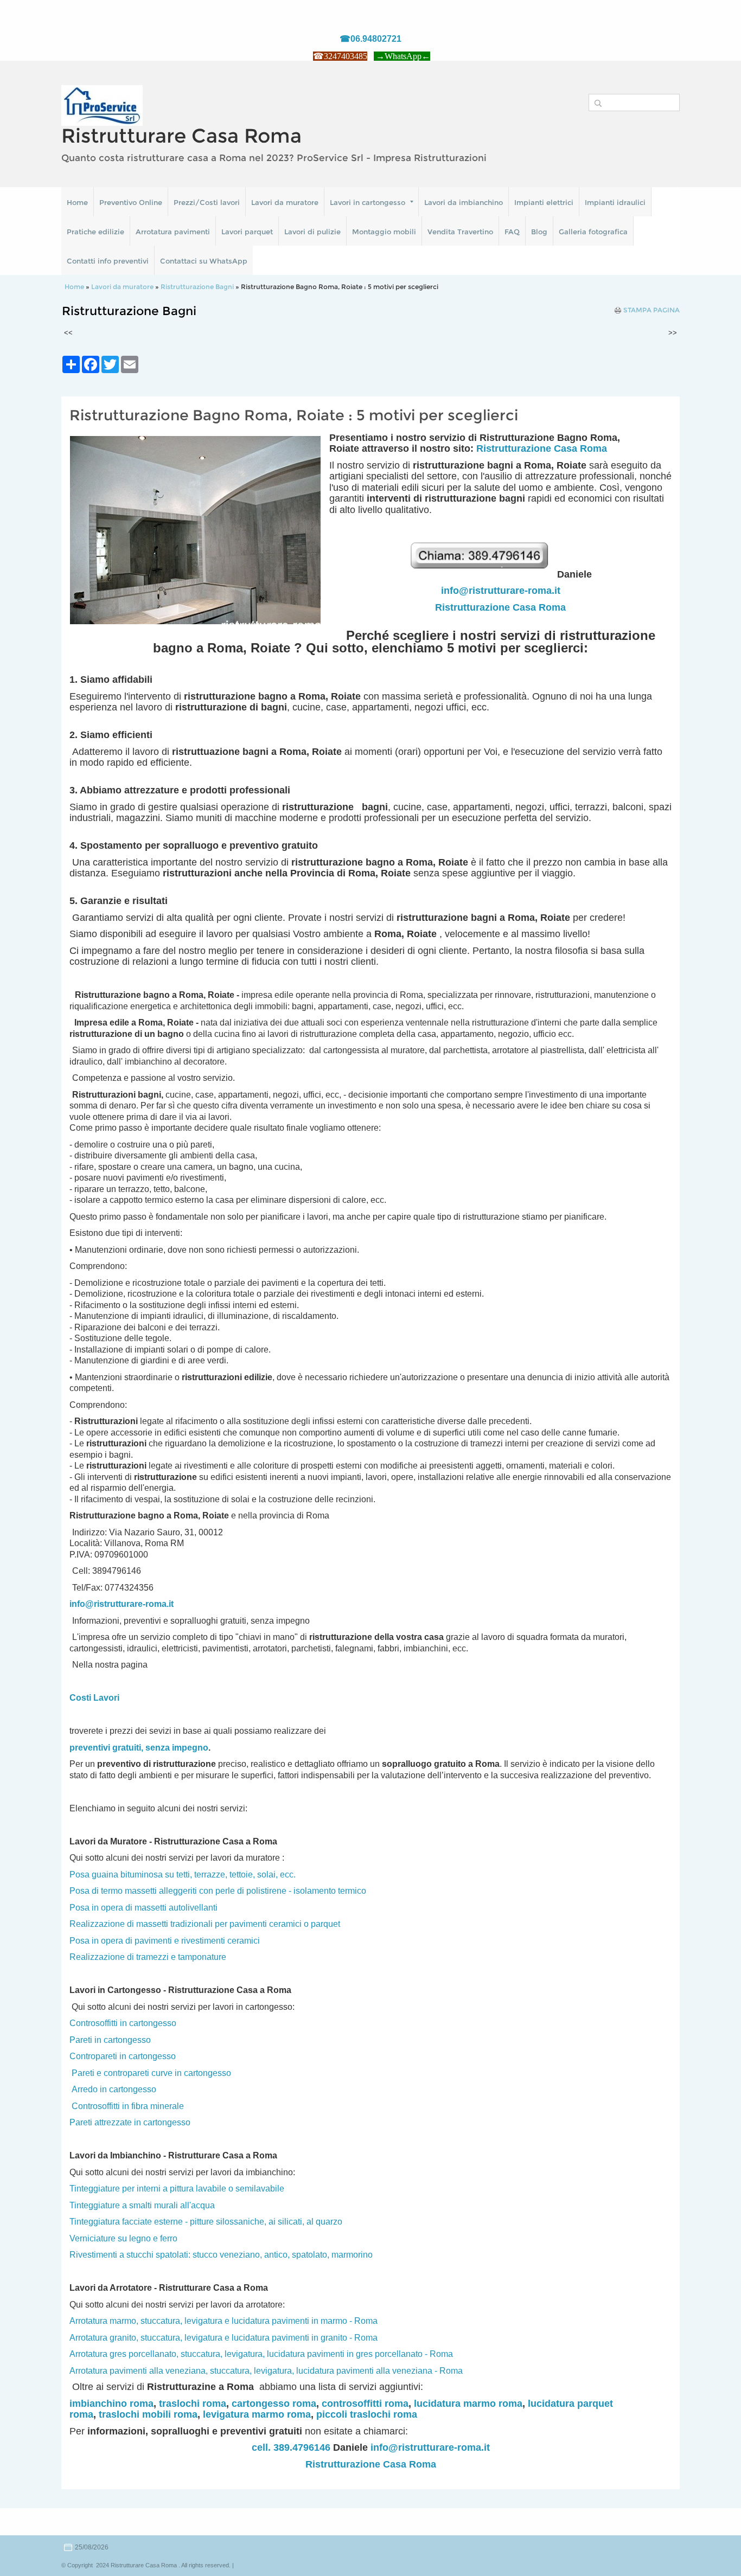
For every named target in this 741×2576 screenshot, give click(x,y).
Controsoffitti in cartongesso (123, 2023)
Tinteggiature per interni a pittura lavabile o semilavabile (177, 2189)
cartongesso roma (274, 2404)
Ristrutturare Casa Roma (181, 136)
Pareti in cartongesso (110, 2040)
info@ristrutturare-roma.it (501, 591)
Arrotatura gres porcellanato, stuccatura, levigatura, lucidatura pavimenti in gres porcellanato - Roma (261, 2354)
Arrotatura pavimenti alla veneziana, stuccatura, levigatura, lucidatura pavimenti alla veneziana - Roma (266, 2371)
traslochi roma (193, 2404)
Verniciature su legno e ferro (123, 2238)
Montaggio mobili (384, 232)
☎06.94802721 (370, 39)
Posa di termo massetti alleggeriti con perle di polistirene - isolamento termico (218, 1891)
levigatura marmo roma (257, 2414)
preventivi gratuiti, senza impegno (139, 1748)
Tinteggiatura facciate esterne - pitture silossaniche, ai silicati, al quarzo (206, 2222)
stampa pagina (651, 310)
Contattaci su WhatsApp (204, 261)
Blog (539, 232)
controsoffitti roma (365, 2404)
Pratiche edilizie (95, 232)
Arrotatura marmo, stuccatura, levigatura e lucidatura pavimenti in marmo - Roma (223, 2321)
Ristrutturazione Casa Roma (542, 448)
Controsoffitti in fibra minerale (128, 2106)
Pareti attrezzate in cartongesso (130, 2122)
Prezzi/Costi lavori (207, 202)
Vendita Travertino (460, 232)
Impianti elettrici (544, 202)
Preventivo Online (131, 202)
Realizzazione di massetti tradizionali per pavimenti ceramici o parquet (205, 1924)
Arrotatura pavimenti (173, 232)
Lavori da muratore (285, 202)
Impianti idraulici (615, 202)
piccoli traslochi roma (367, 2414)
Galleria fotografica (593, 232)
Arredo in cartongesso (114, 2089)
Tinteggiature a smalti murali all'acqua (142, 2205)
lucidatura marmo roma (468, 2404)
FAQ (512, 232)
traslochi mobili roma (148, 2414)
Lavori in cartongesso (368, 202)
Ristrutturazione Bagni (197, 287)
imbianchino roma (111, 2404)
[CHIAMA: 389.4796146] (483, 574)
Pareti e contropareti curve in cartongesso (151, 2073)
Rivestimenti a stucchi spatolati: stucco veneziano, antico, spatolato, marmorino (221, 2255)
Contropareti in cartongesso (123, 2056)
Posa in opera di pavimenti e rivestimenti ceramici (165, 1941)
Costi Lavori (94, 1698)
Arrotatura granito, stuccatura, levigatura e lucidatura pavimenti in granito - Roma (223, 2338)
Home (77, 202)
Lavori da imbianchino (464, 202)
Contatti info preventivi (108, 261)
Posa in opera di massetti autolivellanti (143, 1908)
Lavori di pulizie (312, 232)
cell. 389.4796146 (291, 2447)
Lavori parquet (247, 232)
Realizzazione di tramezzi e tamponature (148, 1957)
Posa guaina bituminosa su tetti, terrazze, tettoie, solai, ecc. (183, 1875)
